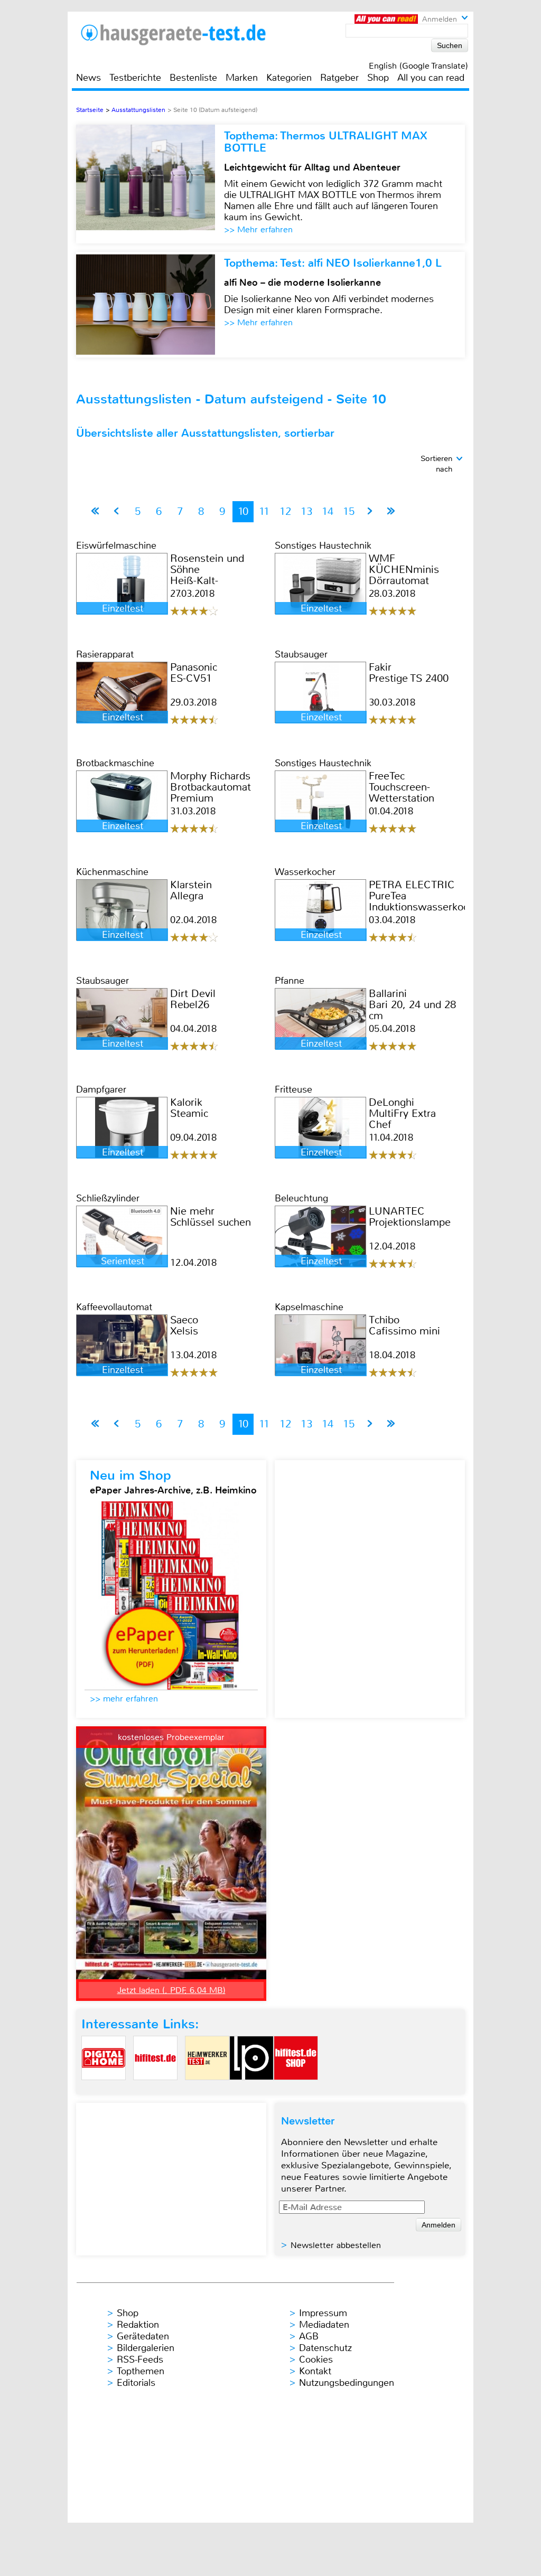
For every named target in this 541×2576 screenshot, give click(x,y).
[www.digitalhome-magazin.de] (104, 2089)
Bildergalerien (146, 2348)
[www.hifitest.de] (155, 2089)
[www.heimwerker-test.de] (207, 2089)
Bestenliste (193, 78)
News (88, 78)
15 (349, 511)
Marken (242, 78)
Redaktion (138, 2325)
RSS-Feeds (140, 2359)
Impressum (323, 2313)
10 (243, 511)
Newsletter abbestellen (336, 2245)
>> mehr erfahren (124, 1699)
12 (285, 511)
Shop (378, 78)
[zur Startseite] (186, 35)
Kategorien (289, 78)
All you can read (431, 78)
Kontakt (315, 2371)
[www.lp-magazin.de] (251, 2089)
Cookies (316, 2359)
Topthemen (141, 2371)
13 (306, 511)
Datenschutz (325, 2348)
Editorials (136, 2383)
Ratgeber (339, 78)
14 (328, 511)
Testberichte (135, 78)
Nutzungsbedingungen (347, 2383)
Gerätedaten (143, 2336)
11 (264, 511)
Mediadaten (324, 2325)
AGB (309, 2336)
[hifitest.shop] (296, 2089)
